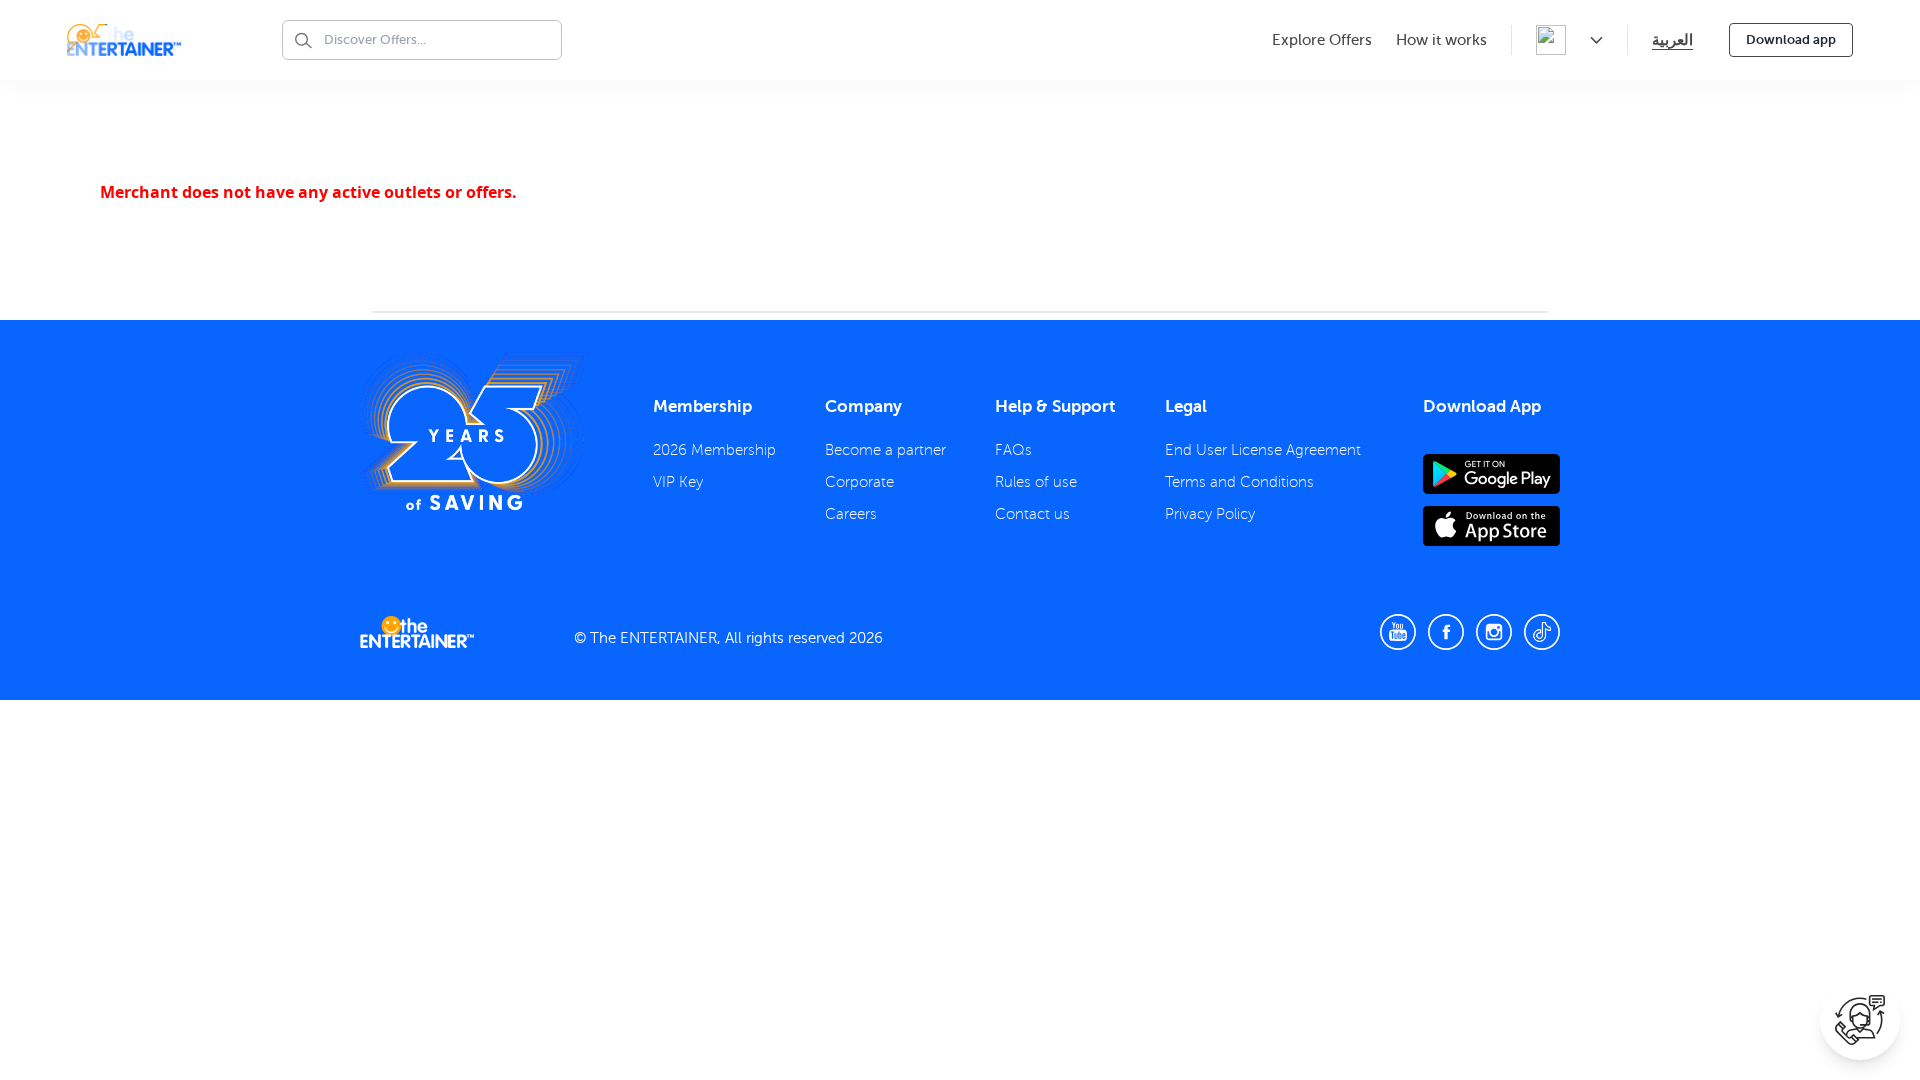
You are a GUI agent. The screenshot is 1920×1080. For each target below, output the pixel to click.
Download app (1791, 39)
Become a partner (885, 450)
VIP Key (678, 482)
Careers (851, 514)
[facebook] (1446, 632)
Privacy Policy (1210, 514)
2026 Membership (714, 450)
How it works (1441, 40)
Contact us (1032, 514)
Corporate (859, 482)
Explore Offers (1322, 40)
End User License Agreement (1263, 450)
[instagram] (1494, 632)
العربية (1672, 39)
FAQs (1013, 450)
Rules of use (1036, 482)
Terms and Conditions (1239, 482)
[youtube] (1398, 632)
